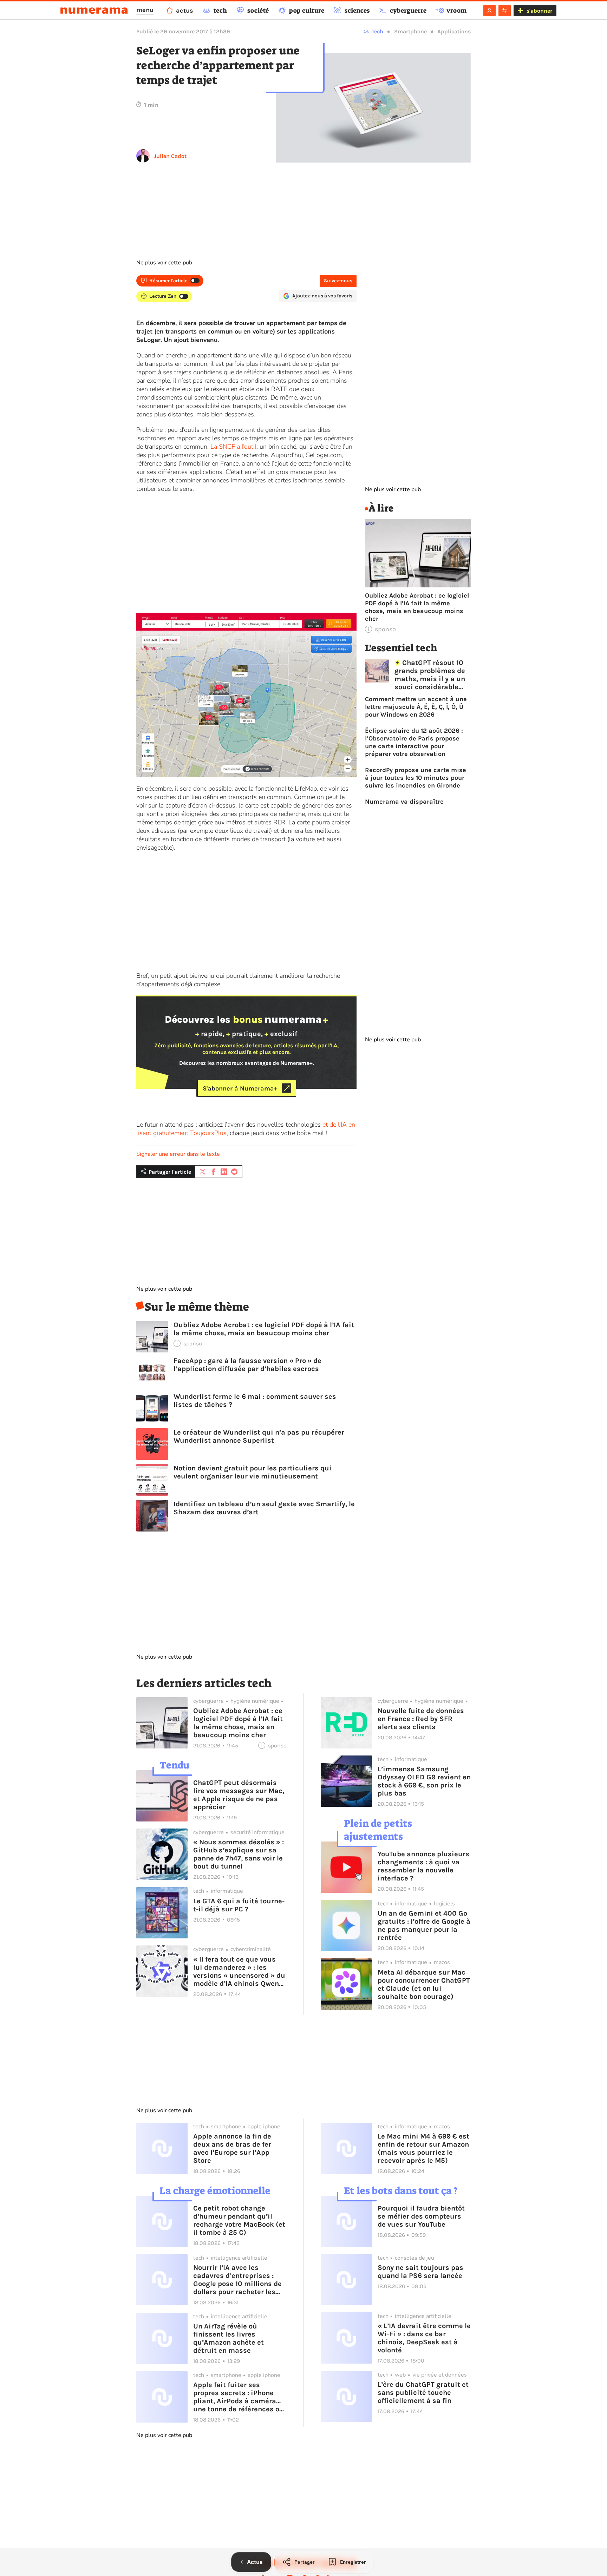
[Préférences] (505, 11)
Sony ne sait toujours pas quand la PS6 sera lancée (420, 2272)
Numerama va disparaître (404, 802)
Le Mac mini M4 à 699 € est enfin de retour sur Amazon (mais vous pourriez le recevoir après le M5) (423, 2148)
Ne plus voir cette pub (164, 263)
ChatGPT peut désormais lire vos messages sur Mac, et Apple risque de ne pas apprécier (239, 1795)
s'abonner (539, 11)
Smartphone (410, 31)
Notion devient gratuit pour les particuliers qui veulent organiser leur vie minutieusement (253, 1472)
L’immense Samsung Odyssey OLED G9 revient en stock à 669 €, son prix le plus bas (424, 1781)
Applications (454, 31)
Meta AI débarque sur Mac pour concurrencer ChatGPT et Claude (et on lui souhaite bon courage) (424, 1984)
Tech (377, 31)
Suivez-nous (338, 281)
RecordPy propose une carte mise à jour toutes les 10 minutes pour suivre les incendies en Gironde (416, 778)
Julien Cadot (170, 156)
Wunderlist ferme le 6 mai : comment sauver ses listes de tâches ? (255, 1401)
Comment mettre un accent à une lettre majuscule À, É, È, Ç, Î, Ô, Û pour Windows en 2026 (416, 707)
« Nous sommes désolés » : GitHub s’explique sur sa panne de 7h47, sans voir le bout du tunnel (239, 1854)
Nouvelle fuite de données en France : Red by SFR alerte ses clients (421, 1719)
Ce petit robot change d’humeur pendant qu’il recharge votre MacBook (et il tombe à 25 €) (239, 2220)
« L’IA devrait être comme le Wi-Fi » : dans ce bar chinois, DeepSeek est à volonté (424, 2338)
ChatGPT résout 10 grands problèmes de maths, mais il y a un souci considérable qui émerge (430, 675)
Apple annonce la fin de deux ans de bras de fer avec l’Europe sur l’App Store (232, 2148)
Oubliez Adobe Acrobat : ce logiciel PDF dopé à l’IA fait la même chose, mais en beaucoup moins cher (264, 1329)
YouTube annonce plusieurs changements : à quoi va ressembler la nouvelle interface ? (423, 1866)
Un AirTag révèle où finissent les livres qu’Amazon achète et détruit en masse (229, 2338)
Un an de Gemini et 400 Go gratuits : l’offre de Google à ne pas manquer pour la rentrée (424, 1925)
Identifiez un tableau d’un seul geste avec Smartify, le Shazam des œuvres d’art (264, 1508)
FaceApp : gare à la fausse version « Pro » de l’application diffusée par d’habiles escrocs (247, 1365)
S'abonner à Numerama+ (240, 1088)
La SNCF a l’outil (233, 447)
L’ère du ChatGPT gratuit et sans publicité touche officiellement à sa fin (423, 2393)
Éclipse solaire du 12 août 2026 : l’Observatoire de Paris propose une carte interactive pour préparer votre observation (414, 742)
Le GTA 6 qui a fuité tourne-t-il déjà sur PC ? (239, 1905)
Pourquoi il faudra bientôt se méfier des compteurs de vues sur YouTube (421, 2216)
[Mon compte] (489, 11)
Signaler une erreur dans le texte (178, 1154)
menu (145, 10)
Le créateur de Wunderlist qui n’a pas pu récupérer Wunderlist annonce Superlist (259, 1436)
